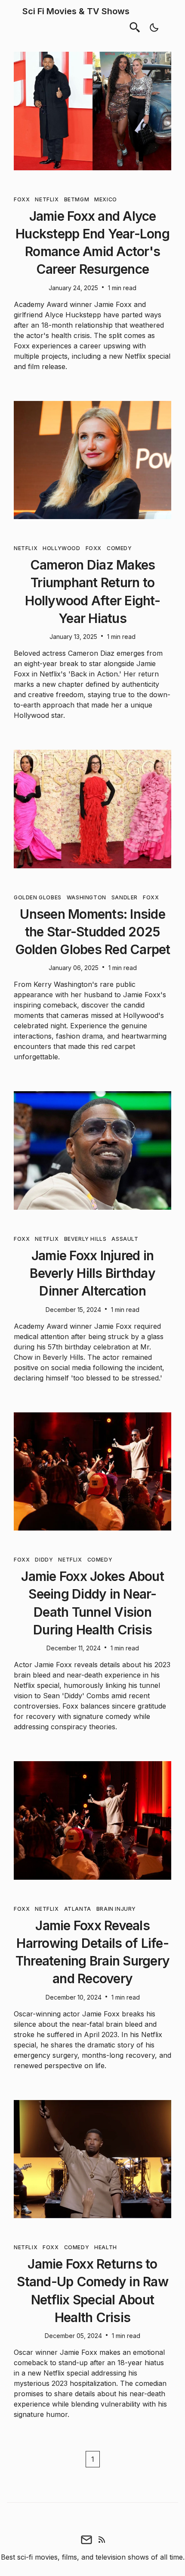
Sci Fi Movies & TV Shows (76, 11)
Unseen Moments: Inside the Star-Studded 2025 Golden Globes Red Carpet (93, 932)
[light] (154, 28)
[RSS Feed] (102, 2539)
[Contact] (86, 2539)
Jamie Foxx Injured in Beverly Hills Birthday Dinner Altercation (92, 1273)
